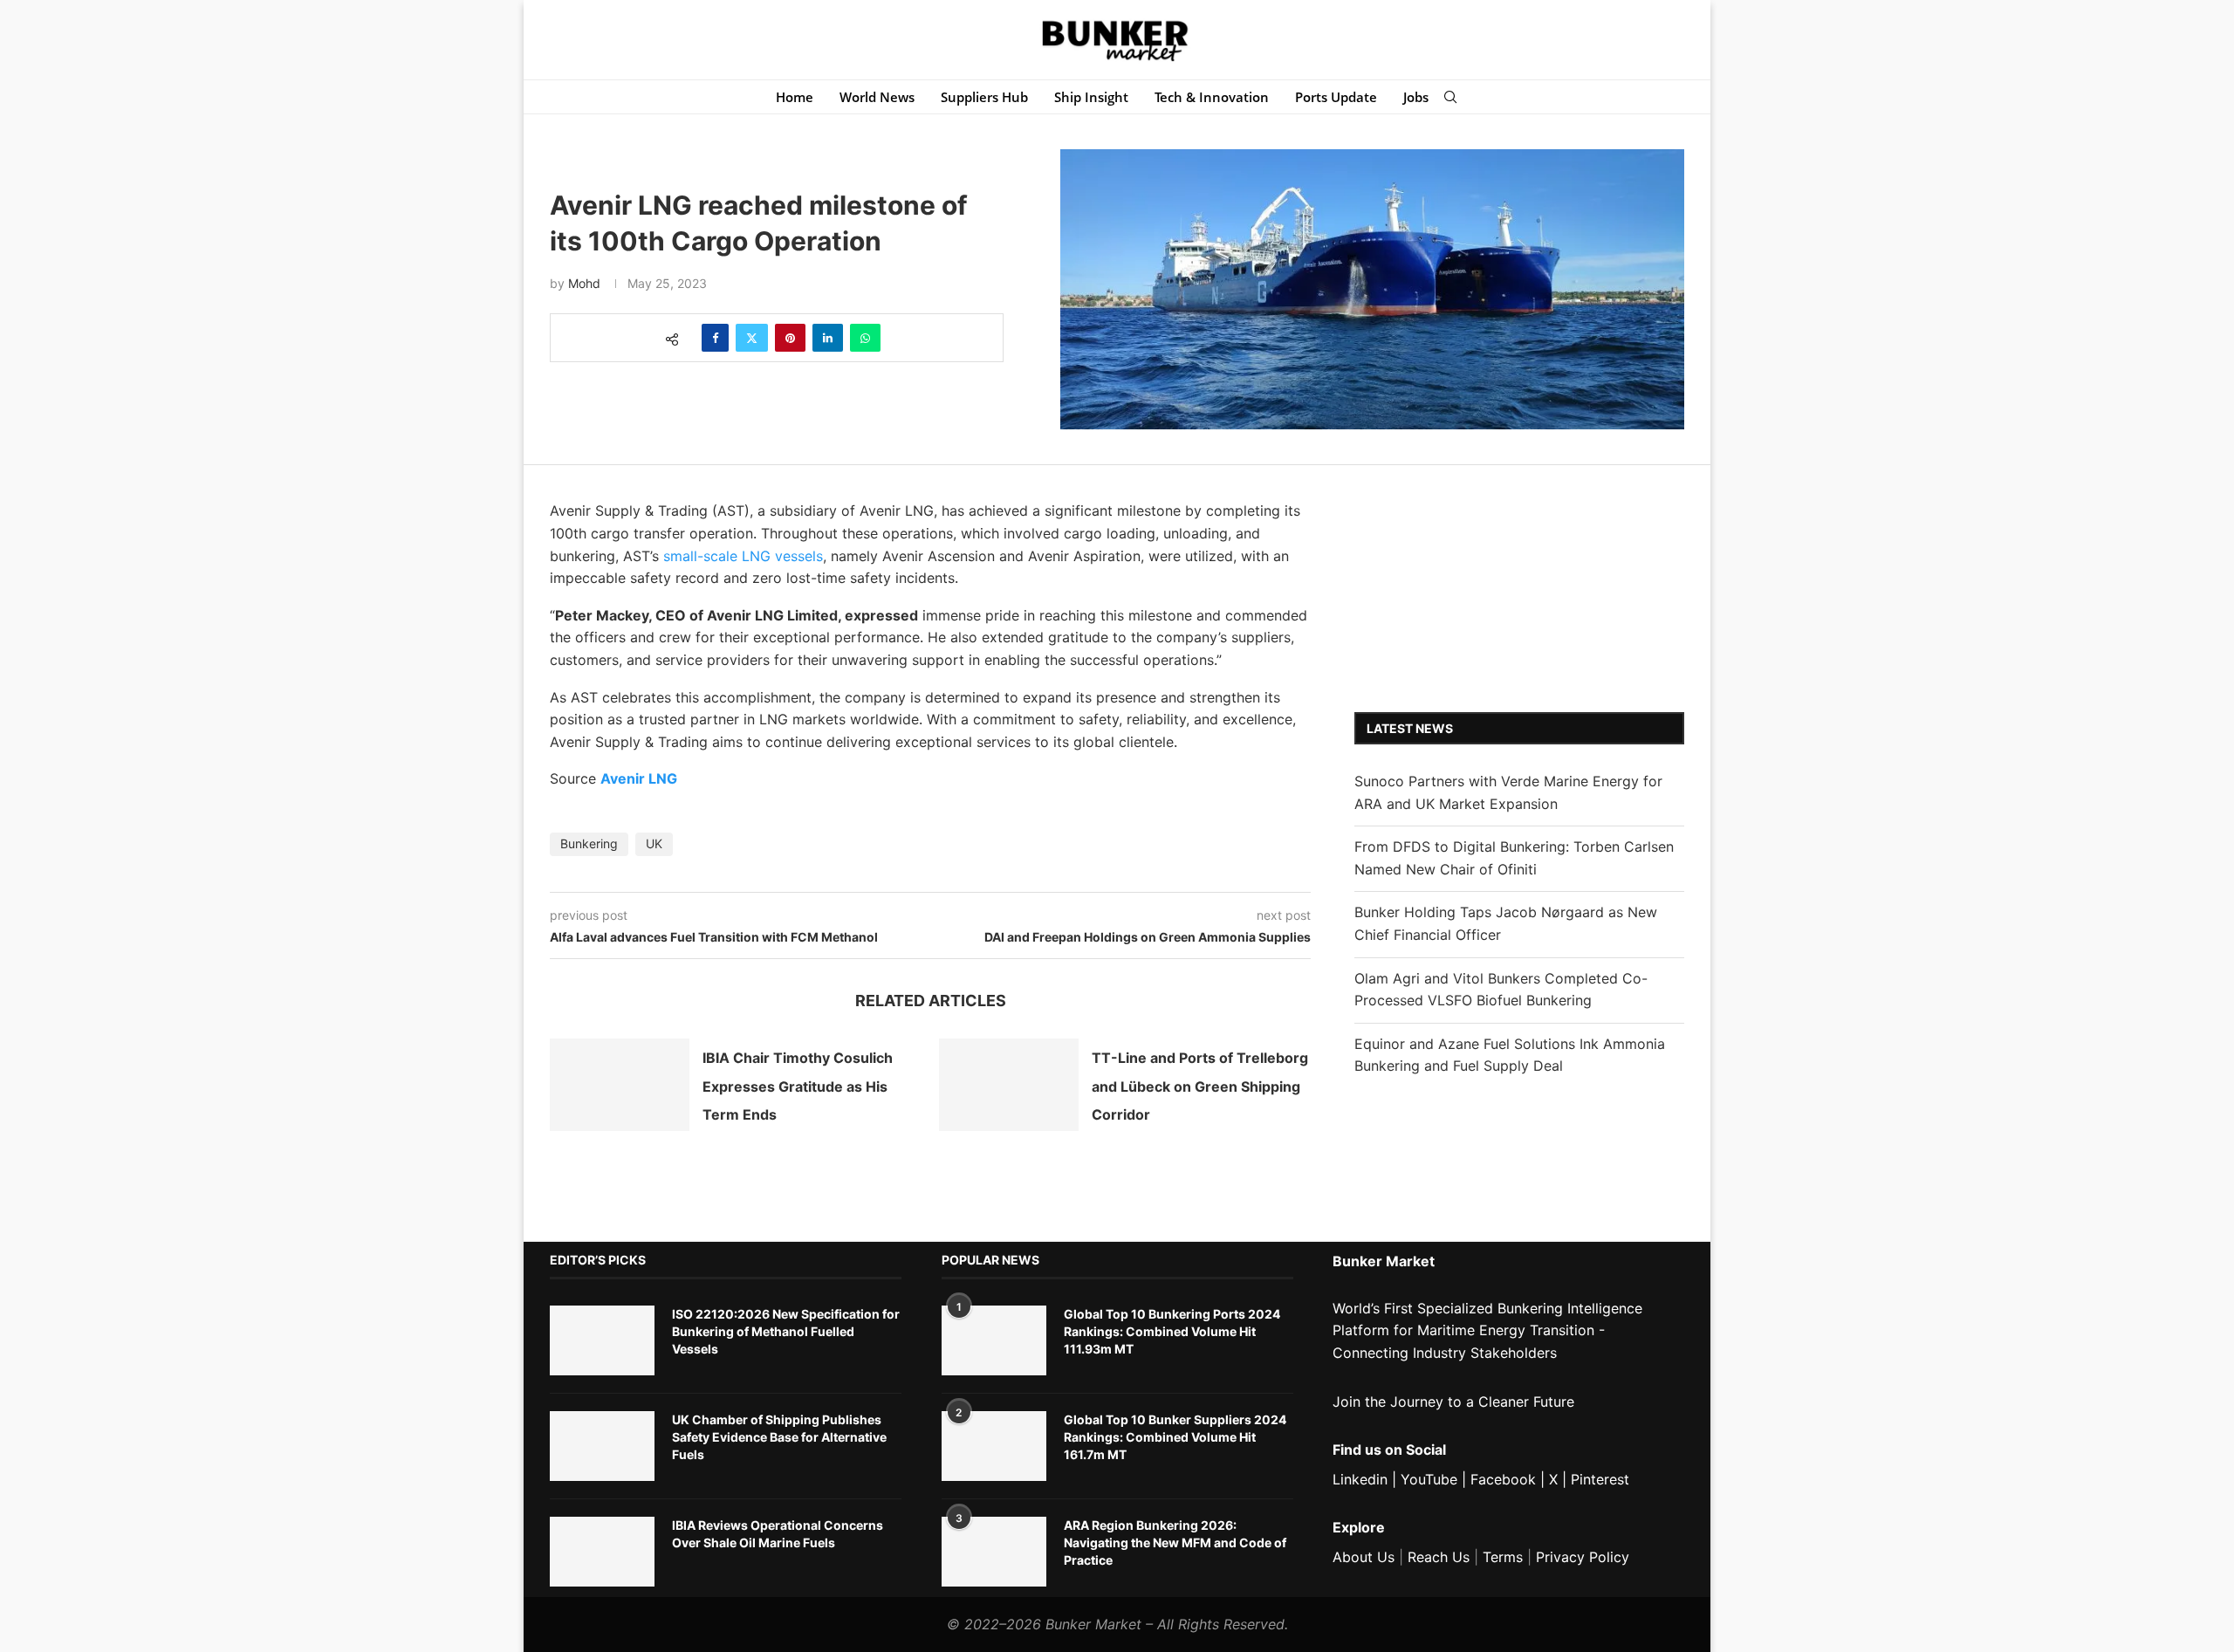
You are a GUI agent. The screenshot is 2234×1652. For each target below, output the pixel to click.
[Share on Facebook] (715, 338)
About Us (1364, 1557)
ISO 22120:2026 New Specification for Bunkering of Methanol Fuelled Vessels (786, 1331)
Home (795, 97)
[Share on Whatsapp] (865, 338)
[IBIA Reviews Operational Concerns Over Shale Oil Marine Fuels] (602, 1552)
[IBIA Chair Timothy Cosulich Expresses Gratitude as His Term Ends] (620, 1085)
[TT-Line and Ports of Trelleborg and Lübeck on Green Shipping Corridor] (1009, 1085)
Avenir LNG (639, 778)
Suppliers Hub (984, 97)
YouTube (1429, 1479)
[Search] (1450, 97)
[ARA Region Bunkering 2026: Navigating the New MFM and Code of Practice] (994, 1552)
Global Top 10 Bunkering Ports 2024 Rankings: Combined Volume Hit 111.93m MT (1172, 1331)
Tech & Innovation (1212, 97)
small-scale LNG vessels (743, 556)
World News (877, 97)
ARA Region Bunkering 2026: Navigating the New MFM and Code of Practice (1175, 1542)
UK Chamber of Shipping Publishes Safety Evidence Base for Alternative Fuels (779, 1436)
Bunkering (589, 843)
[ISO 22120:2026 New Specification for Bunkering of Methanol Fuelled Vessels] (602, 1340)
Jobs (1416, 97)
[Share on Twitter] (752, 338)
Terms (1503, 1557)
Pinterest (1600, 1479)
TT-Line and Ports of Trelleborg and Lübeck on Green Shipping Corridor (1200, 1086)
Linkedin (1360, 1479)
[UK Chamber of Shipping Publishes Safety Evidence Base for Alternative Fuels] (602, 1446)
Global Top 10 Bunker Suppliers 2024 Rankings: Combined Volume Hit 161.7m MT (1175, 1436)
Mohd (584, 283)
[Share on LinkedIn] (828, 338)
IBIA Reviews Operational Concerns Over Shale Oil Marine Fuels (778, 1534)
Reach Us (1439, 1557)
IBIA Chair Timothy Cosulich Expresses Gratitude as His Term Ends (798, 1086)
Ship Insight (1091, 97)
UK (654, 843)
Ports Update (1336, 97)
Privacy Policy (1583, 1557)
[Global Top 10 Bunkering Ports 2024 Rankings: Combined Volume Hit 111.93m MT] (994, 1340)
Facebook (1503, 1479)
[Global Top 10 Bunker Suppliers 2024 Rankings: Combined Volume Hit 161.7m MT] (994, 1446)
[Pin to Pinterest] (790, 338)
